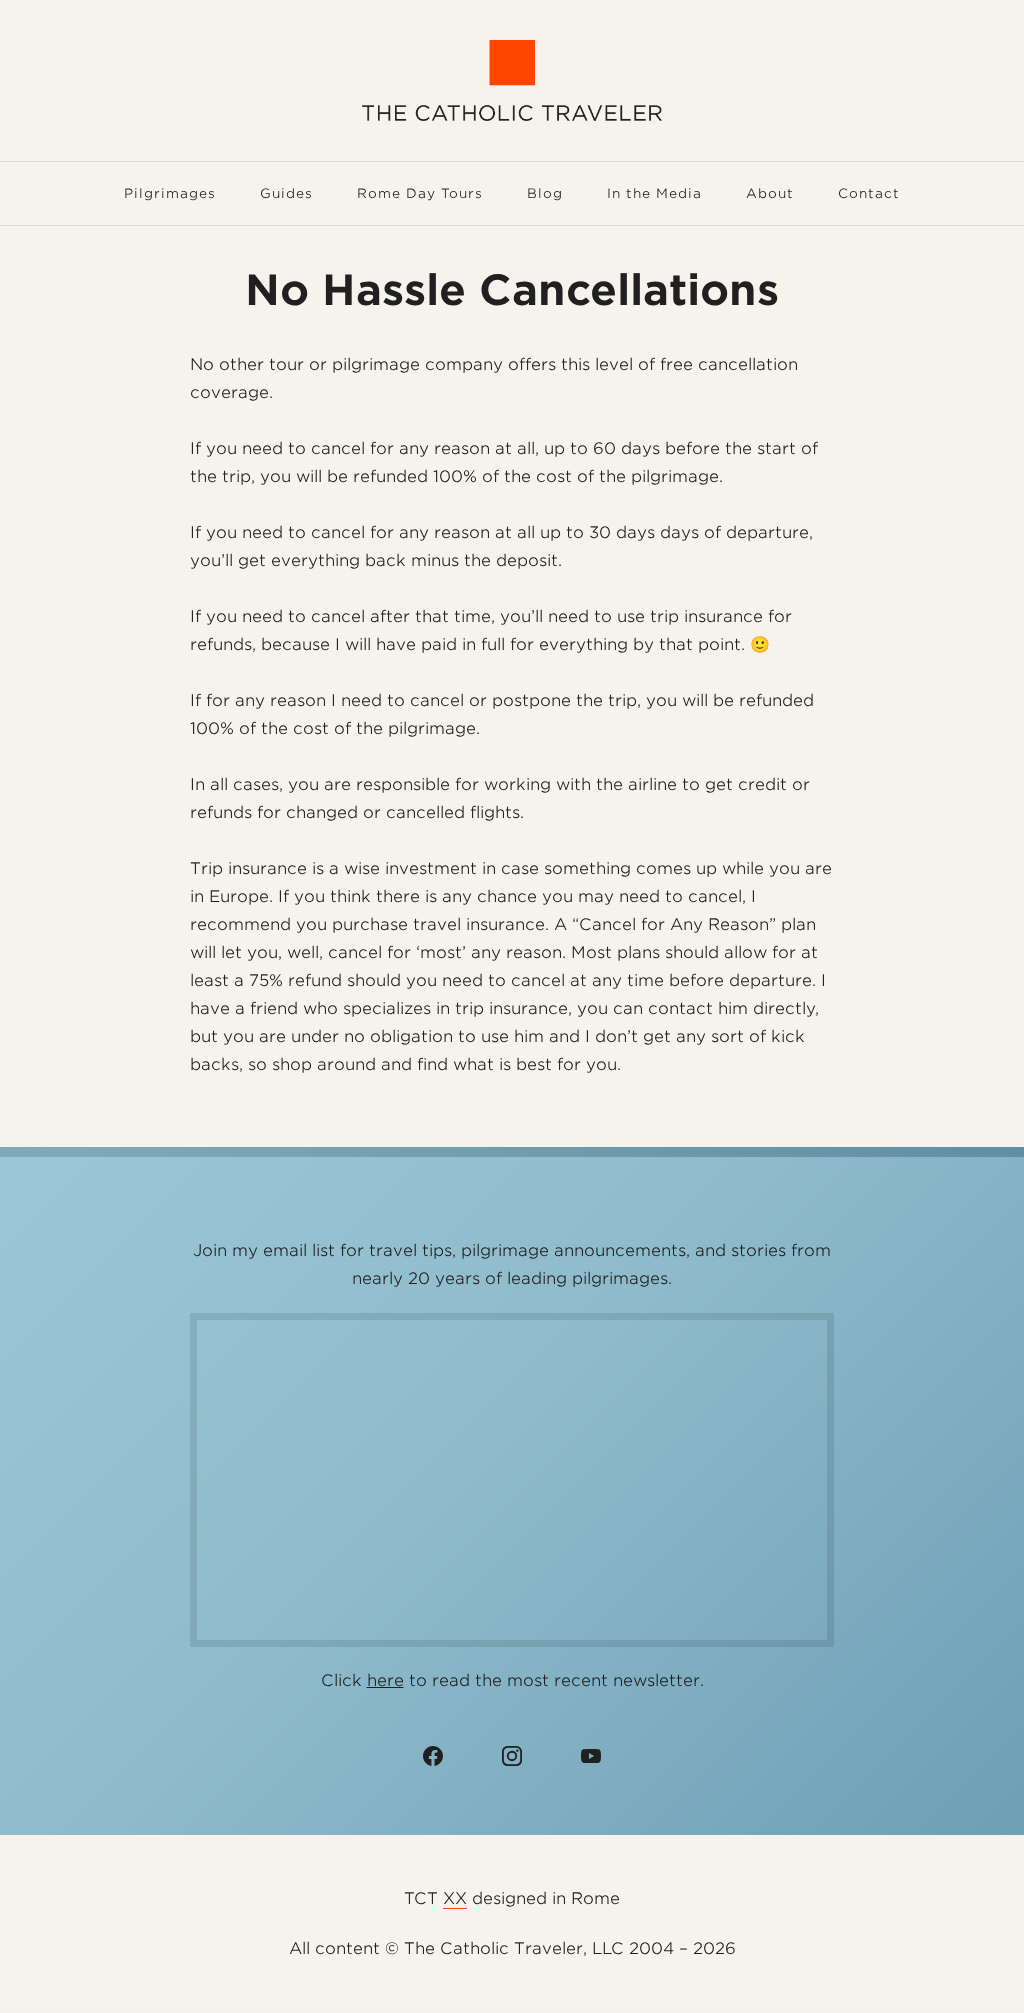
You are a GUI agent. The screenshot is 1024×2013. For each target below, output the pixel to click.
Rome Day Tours (420, 193)
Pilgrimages (170, 193)
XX (455, 1898)
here (385, 1680)
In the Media (654, 193)
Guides (286, 193)
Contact (869, 193)
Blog (545, 193)
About (770, 193)
